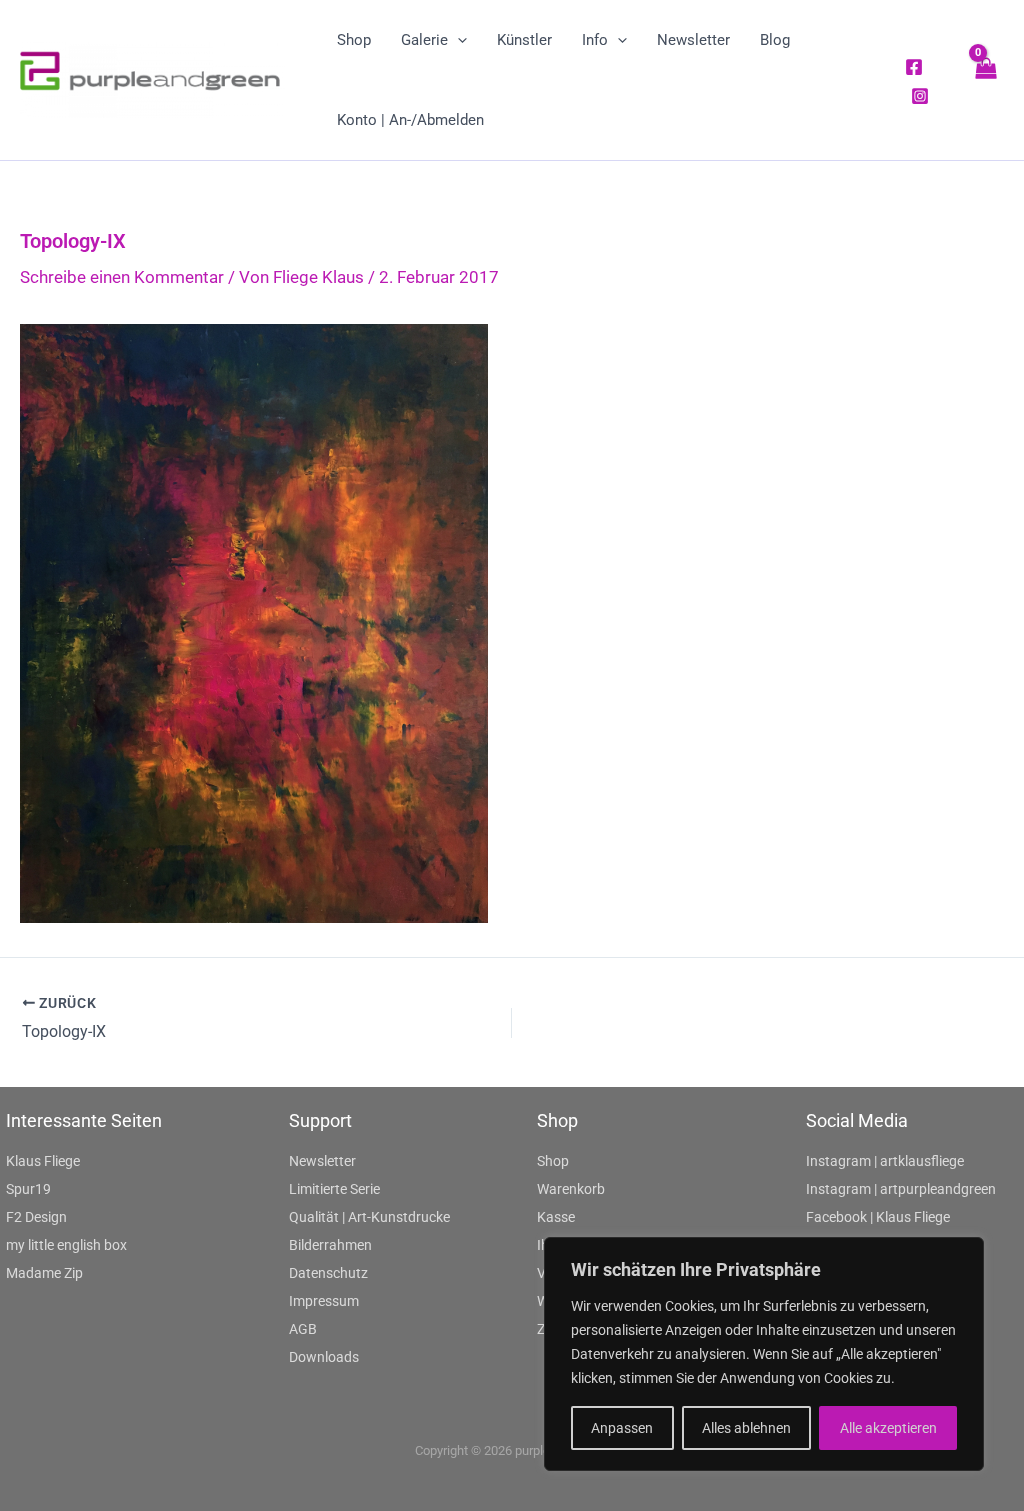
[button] (457, 40)
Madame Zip (44, 1273)
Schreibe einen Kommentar (122, 277)
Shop (553, 1161)
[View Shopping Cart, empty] (985, 79)
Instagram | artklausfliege (885, 1161)
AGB (303, 1329)
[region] (764, 1354)
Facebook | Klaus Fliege (878, 1217)
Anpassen (622, 1428)
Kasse (556, 1217)
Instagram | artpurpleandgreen (901, 1189)
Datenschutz (328, 1273)
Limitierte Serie (334, 1189)
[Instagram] (920, 96)
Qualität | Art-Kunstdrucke (369, 1217)
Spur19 (28, 1189)
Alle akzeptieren (888, 1428)
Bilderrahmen (330, 1245)
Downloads (324, 1357)
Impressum (324, 1301)
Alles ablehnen (746, 1428)
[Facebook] (914, 67)
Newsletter (322, 1161)
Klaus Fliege (43, 1161)
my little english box (66, 1245)
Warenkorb (571, 1189)
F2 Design (36, 1217)
